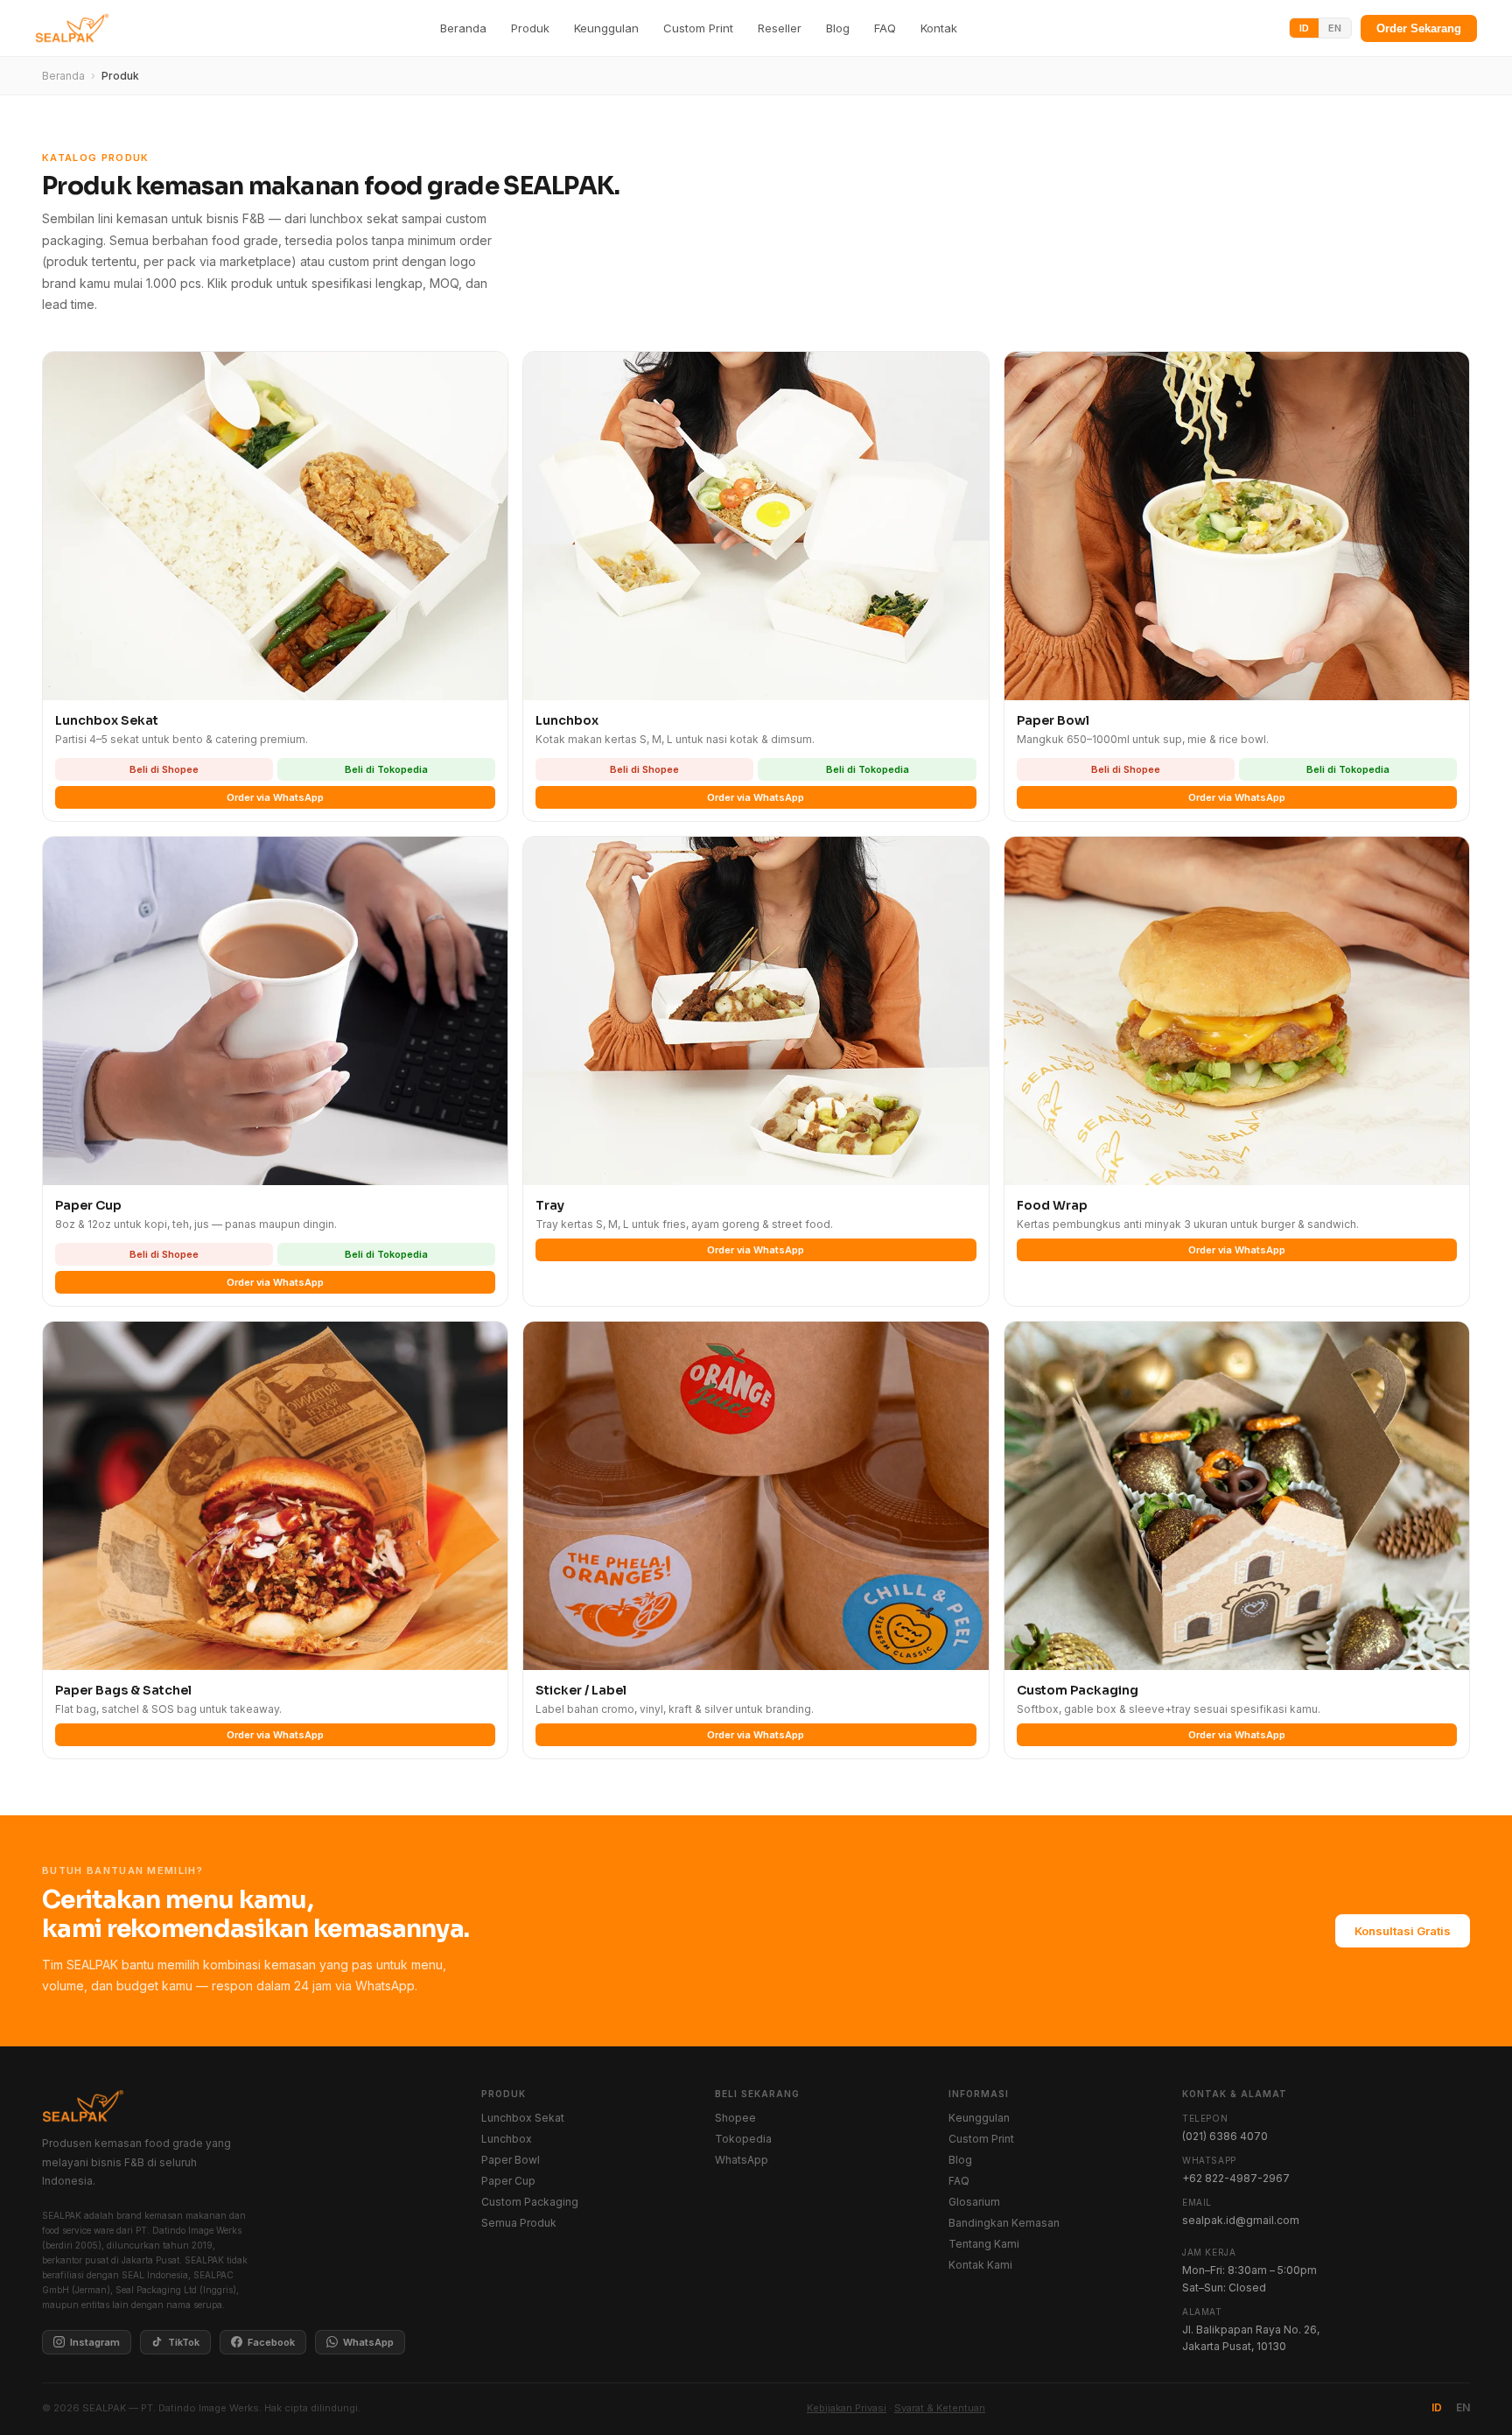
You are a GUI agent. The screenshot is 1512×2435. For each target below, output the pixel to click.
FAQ (885, 28)
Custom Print (698, 28)
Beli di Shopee (164, 769)
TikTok (184, 2342)
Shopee (735, 2118)
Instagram (95, 2342)
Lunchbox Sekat (523, 2118)
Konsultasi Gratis (1403, 1931)
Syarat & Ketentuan (940, 2408)
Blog (838, 28)
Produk (530, 28)
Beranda (463, 28)
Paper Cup (508, 2181)
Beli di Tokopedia (386, 769)
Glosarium (974, 2202)
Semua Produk (519, 2223)
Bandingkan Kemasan (1004, 2223)
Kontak (939, 28)
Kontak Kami (980, 2265)
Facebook (271, 2342)
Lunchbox (507, 2139)
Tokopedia (743, 2139)
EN (1335, 28)
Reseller (780, 28)
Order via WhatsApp (275, 797)
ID (1304, 28)
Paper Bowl (511, 2160)
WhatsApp (368, 2342)
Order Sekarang (1419, 28)
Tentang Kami (984, 2244)
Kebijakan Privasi (847, 2408)
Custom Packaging (530, 2202)
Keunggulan (606, 28)
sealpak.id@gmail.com (1241, 2220)
